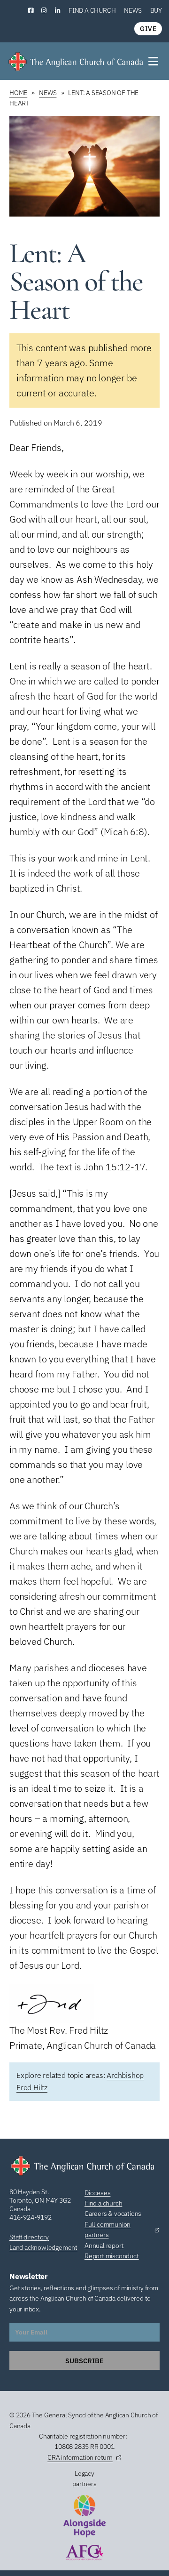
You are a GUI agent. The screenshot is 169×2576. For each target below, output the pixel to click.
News (133, 10)
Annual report (104, 2246)
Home (18, 93)
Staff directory (29, 2237)
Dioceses (97, 2193)
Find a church (92, 10)
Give (148, 29)
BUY (156, 10)
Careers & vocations (113, 2214)
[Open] (154, 61)
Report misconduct (112, 2256)
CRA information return (80, 2457)
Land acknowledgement (43, 2247)
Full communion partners (108, 2230)
